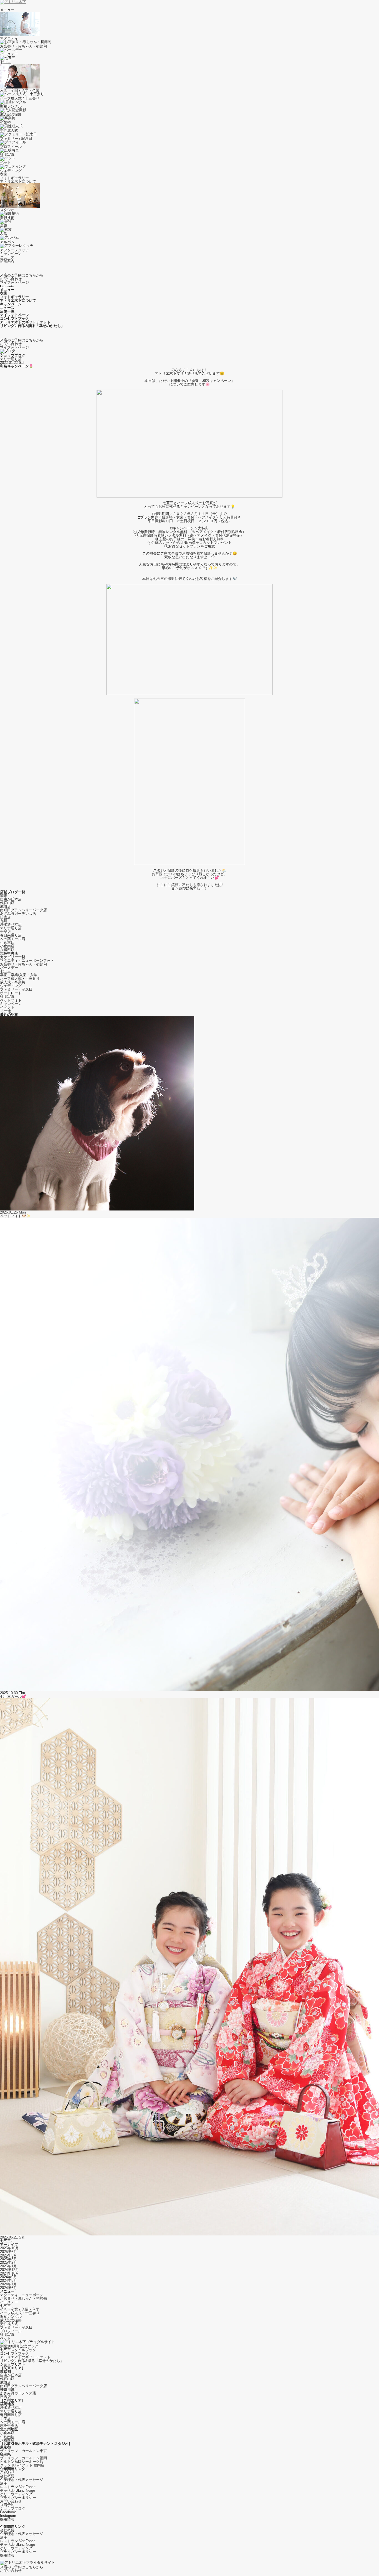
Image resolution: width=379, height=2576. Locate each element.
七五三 (5, 971)
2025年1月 (8, 2266)
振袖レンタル (11, 2317)
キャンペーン (11, 254)
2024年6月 (8, 2288)
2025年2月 (8, 2262)
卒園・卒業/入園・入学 (19, 975)
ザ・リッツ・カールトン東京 (23, 2451)
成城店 (5, 906)
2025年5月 (8, 2255)
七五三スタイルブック (18, 2350)
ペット (5, 2338)
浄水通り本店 (11, 924)
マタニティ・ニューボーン (22, 2295)
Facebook (8, 2512)
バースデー (9, 968)
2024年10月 (9, 2273)
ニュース (7, 257)
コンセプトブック (14, 2353)
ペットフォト (11, 1000)
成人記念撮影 (11, 2320)
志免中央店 (9, 953)
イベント (7, 1007)
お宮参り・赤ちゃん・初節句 (23, 964)
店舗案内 (7, 261)
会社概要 (7, 2476)
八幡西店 (7, 950)
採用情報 (7, 2519)
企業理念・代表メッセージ (22, 2480)
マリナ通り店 (11, 359)
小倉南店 (7, 946)
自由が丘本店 (11, 899)
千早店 (5, 932)
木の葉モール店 (13, 939)
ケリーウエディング (16, 2494)
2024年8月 (8, 2281)
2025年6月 (8, 2252)
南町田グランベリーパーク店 (23, 910)
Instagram (8, 2516)
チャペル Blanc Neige (17, 2490)
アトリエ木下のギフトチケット (25, 2357)
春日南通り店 (11, 935)
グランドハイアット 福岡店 (22, 2465)
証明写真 (7, 997)
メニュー (7, 10)
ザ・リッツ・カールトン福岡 (23, 2458)
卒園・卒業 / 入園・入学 (20, 2309)
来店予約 (7, 2505)
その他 (5, 1011)
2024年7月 (8, 2284)
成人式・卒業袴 (13, 982)
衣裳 (4, 174)
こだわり (7, 2472)
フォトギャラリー (14, 178)
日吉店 (5, 917)
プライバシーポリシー (18, 2498)
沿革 (4, 2483)
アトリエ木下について (18, 182)
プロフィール (11, 2331)
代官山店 (7, 903)
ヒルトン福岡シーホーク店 (22, 2462)
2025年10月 (9, 2248)
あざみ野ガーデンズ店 (18, 914)
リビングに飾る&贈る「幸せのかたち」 (32, 2361)
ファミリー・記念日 (16, 989)
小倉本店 (7, 942)
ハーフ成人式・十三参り (20, 979)
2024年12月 (9, 2270)
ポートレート (11, 993)
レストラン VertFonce (18, 2487)
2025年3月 (8, 2259)
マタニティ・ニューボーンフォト (27, 960)
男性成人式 (9, 2324)
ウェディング (11, 986)
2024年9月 (8, 2277)
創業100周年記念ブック (19, 2346)
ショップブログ (13, 2508)
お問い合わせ (11, 2501)
